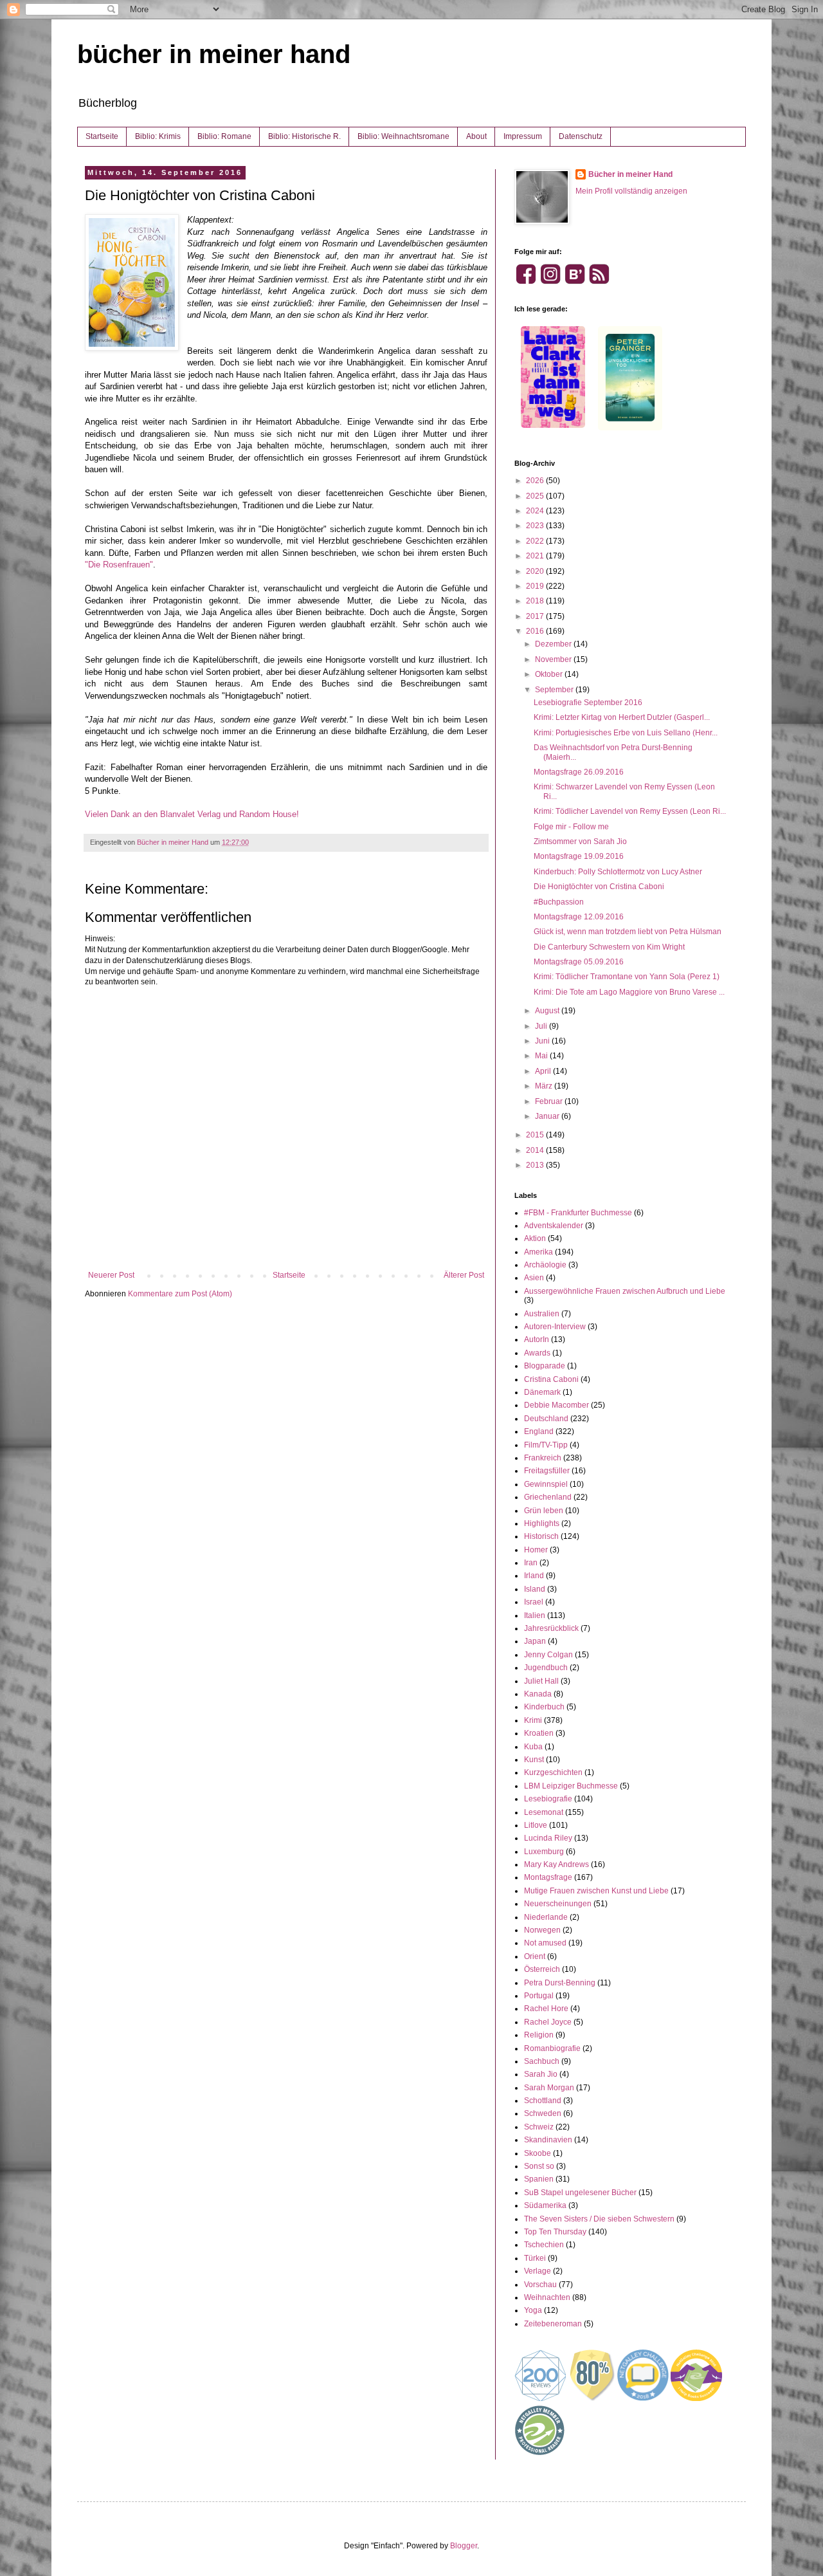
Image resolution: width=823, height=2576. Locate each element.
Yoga (533, 2310)
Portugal (539, 1996)
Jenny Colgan (548, 1655)
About (476, 136)
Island (535, 1589)
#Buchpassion (559, 902)
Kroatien (539, 1733)
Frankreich (543, 1458)
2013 (536, 1165)
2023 (536, 526)
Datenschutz (581, 136)
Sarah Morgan (549, 2088)
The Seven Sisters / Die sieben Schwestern (599, 2219)
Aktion (535, 1238)
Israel (534, 1602)
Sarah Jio (541, 2074)
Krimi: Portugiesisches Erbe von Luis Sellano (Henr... (626, 733)
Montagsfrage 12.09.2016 (579, 917)
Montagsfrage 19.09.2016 (579, 856)
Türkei (535, 2258)
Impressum (523, 136)
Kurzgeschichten (553, 1772)
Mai (542, 1056)
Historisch (541, 1536)
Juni (543, 1041)
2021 (536, 556)
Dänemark (542, 1392)
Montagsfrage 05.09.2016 (579, 962)
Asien (534, 1278)
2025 (536, 496)
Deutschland (546, 1419)
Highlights (542, 1523)
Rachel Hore (546, 2009)
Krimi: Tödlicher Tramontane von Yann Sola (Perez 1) (627, 977)
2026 (536, 481)
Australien (542, 1314)
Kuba (533, 1747)
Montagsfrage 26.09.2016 (579, 772)
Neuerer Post (111, 1275)
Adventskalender (554, 1226)
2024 (536, 511)
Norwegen (542, 1930)
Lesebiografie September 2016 (588, 703)
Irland (534, 1576)
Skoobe (538, 2153)
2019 (536, 586)
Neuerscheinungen (558, 1904)
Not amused (545, 1943)
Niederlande (546, 1917)
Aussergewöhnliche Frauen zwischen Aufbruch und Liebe (625, 1291)
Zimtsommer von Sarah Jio (580, 842)
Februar (550, 1101)
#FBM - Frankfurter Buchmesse (578, 1213)
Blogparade (545, 1366)
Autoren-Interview (555, 1327)
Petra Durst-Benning (560, 1983)
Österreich (542, 1969)
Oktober (550, 674)
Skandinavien (548, 2140)
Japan (535, 1641)
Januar (548, 1116)
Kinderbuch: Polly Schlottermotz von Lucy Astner (618, 872)
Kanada (538, 1694)
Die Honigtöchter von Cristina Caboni (599, 887)
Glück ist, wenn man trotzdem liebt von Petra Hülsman (628, 932)
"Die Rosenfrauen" (119, 565)
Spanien (539, 2179)
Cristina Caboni (551, 1379)
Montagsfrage (548, 1877)
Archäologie (545, 1265)
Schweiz (539, 2127)
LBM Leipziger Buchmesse (571, 1786)
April (544, 1071)
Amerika (538, 1252)
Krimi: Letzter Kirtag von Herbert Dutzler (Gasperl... (622, 717)
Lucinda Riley (548, 1838)
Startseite (102, 136)
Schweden (543, 2113)
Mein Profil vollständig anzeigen (631, 191)
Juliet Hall (541, 1681)
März (545, 1086)
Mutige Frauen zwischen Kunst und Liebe (596, 1891)
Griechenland (548, 1497)
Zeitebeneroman (553, 2324)
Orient (535, 1956)
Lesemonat (544, 1812)
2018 (536, 601)
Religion (539, 2035)
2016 (536, 631)
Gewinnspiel (546, 1484)
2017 (536, 616)
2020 (536, 571)
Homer (536, 1550)
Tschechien (544, 2245)
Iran (531, 1563)
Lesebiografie (548, 1799)
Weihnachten (547, 2297)
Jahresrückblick (551, 1628)
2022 (536, 541)
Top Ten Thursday (555, 2232)
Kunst (534, 1760)
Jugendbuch (546, 1668)
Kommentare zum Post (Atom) (180, 1294)
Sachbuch (542, 2061)
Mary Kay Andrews (556, 1864)
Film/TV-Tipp (546, 1445)
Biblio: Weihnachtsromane (403, 136)
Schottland (543, 2101)
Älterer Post (464, 1275)
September (555, 690)
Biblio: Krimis (158, 136)
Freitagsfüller (547, 1471)
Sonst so (539, 2166)
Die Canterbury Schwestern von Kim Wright (609, 947)
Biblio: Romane (224, 136)
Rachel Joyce (548, 2022)
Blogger (464, 2546)
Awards (537, 1353)
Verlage (538, 2271)
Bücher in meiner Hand (630, 174)
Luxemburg (544, 1852)
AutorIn (537, 1339)
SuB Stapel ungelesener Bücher (580, 2193)
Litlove (536, 1825)
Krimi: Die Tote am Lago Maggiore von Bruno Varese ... (629, 992)
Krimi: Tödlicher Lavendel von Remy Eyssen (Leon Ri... (630, 811)
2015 (536, 1135)
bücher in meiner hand (214, 54)
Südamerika (545, 2205)
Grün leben (544, 1511)
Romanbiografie (552, 2048)
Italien (535, 1615)
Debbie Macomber (556, 1405)
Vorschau (540, 2285)
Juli (542, 1026)
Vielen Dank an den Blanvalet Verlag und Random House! (193, 814)
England (539, 1431)
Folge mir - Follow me (571, 827)
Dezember (554, 644)
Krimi (533, 1720)
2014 (536, 1150)
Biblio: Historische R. (304, 136)
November (554, 659)
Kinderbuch (544, 1707)
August (548, 1011)
